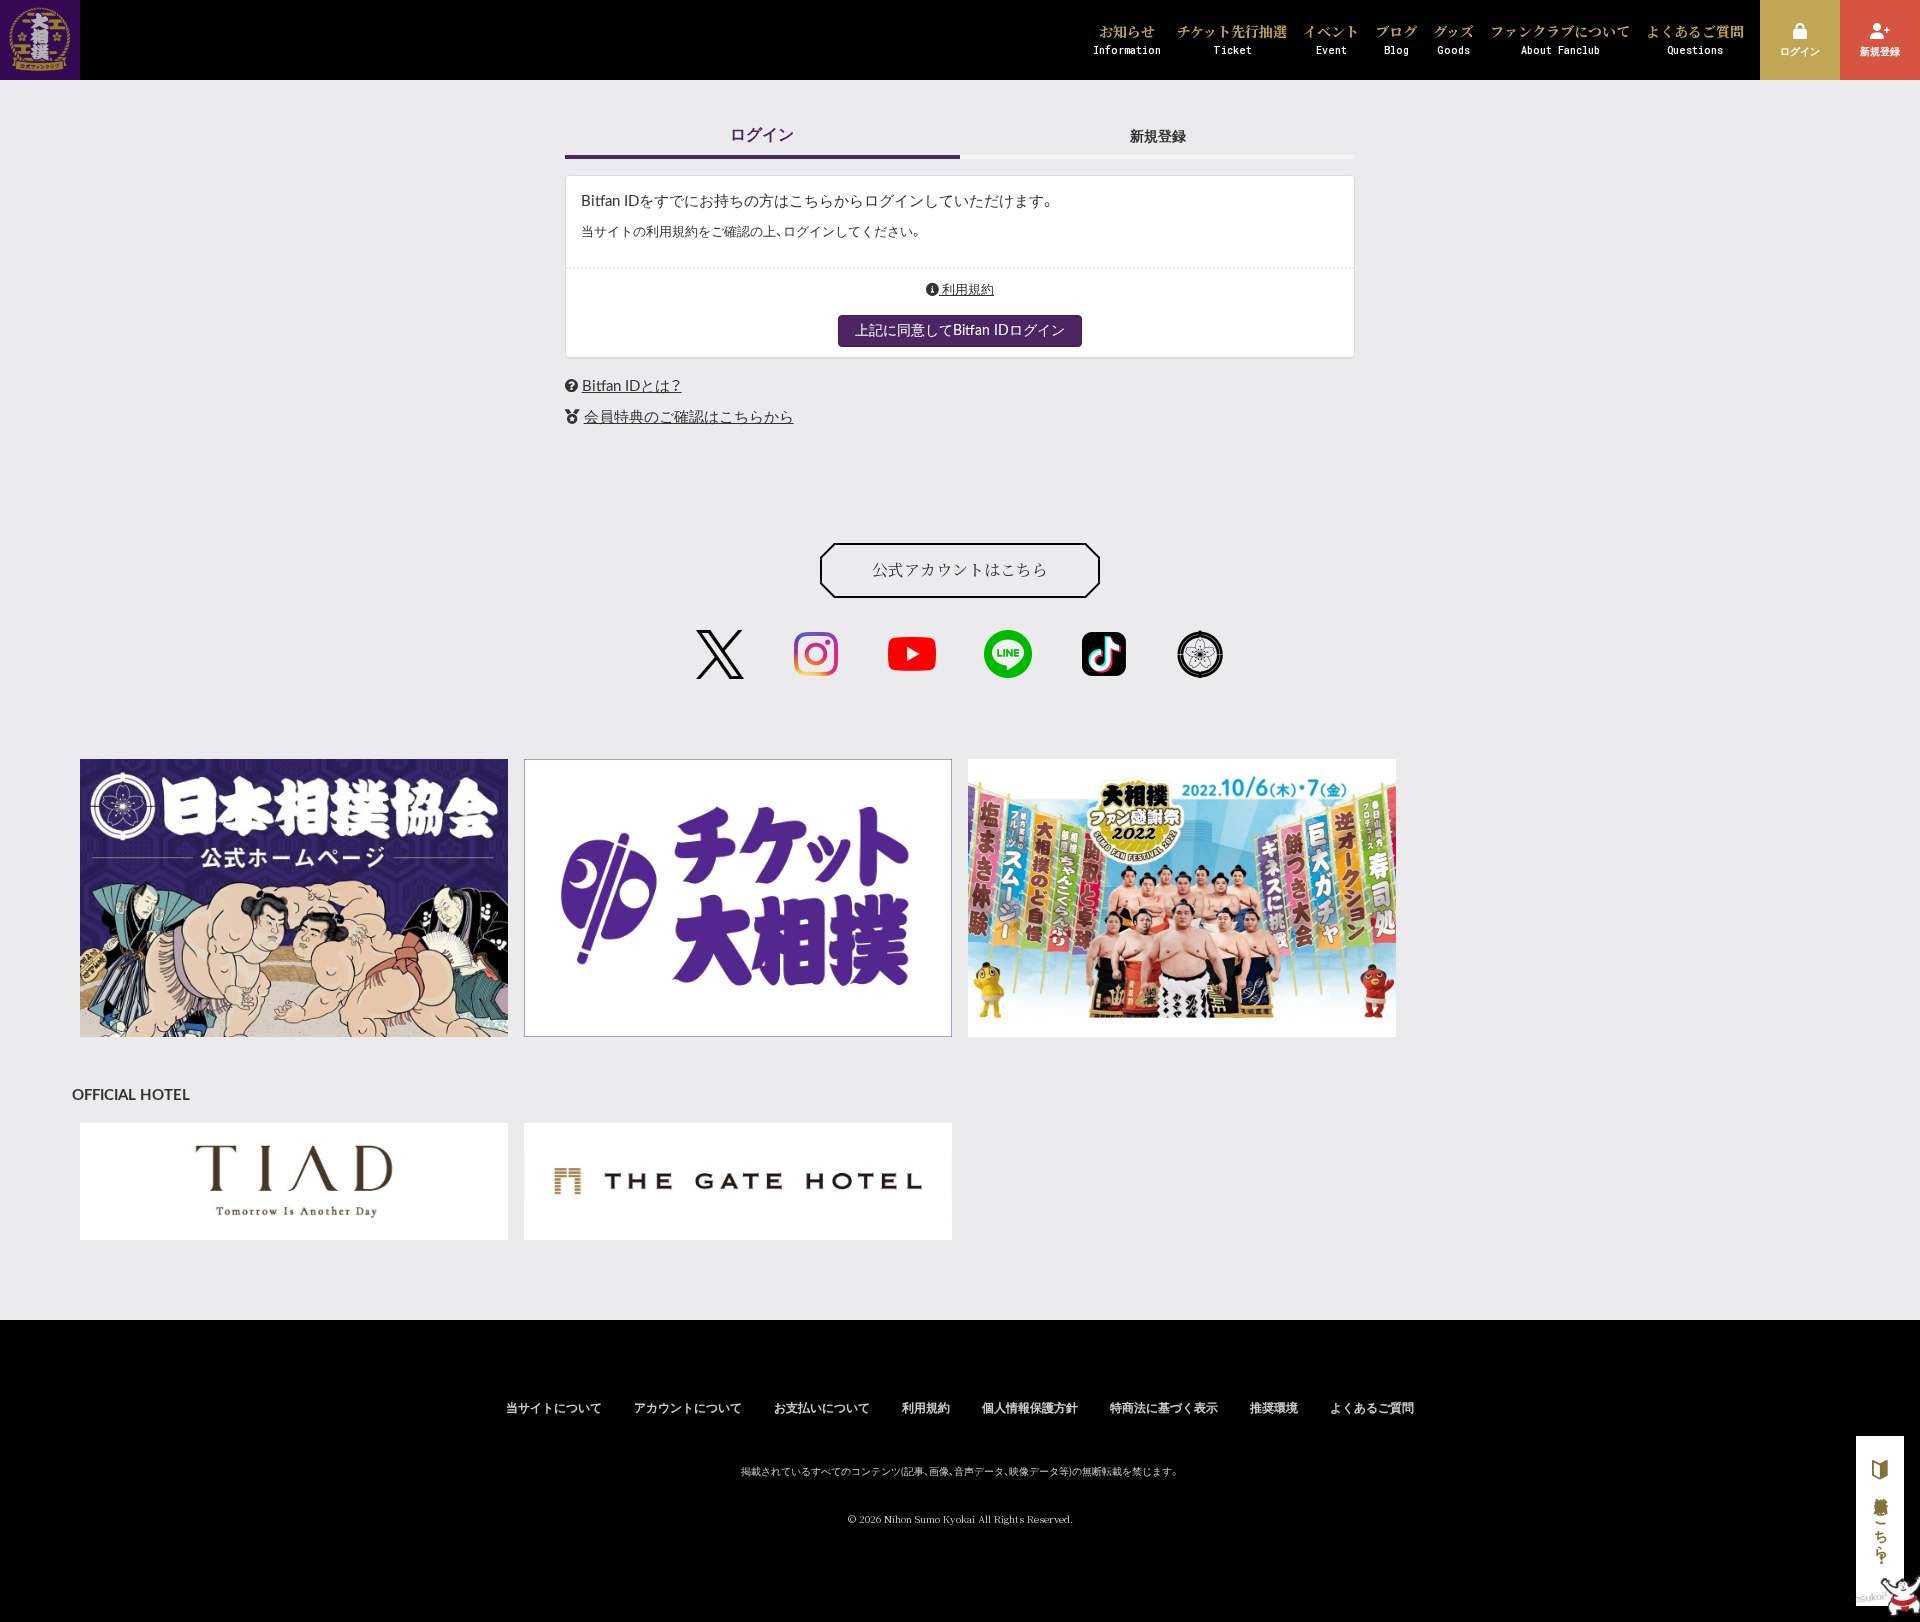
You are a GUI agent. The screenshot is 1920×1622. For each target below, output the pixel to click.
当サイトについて (554, 1408)
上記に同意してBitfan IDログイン (960, 331)
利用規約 (966, 290)
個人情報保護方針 (1030, 1408)
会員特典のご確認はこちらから (689, 417)
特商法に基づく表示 (1164, 1408)
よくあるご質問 (1372, 1408)
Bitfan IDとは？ (632, 386)
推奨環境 (1274, 1408)
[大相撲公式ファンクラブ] (40, 58)
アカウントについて (688, 1408)
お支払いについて (822, 1408)
